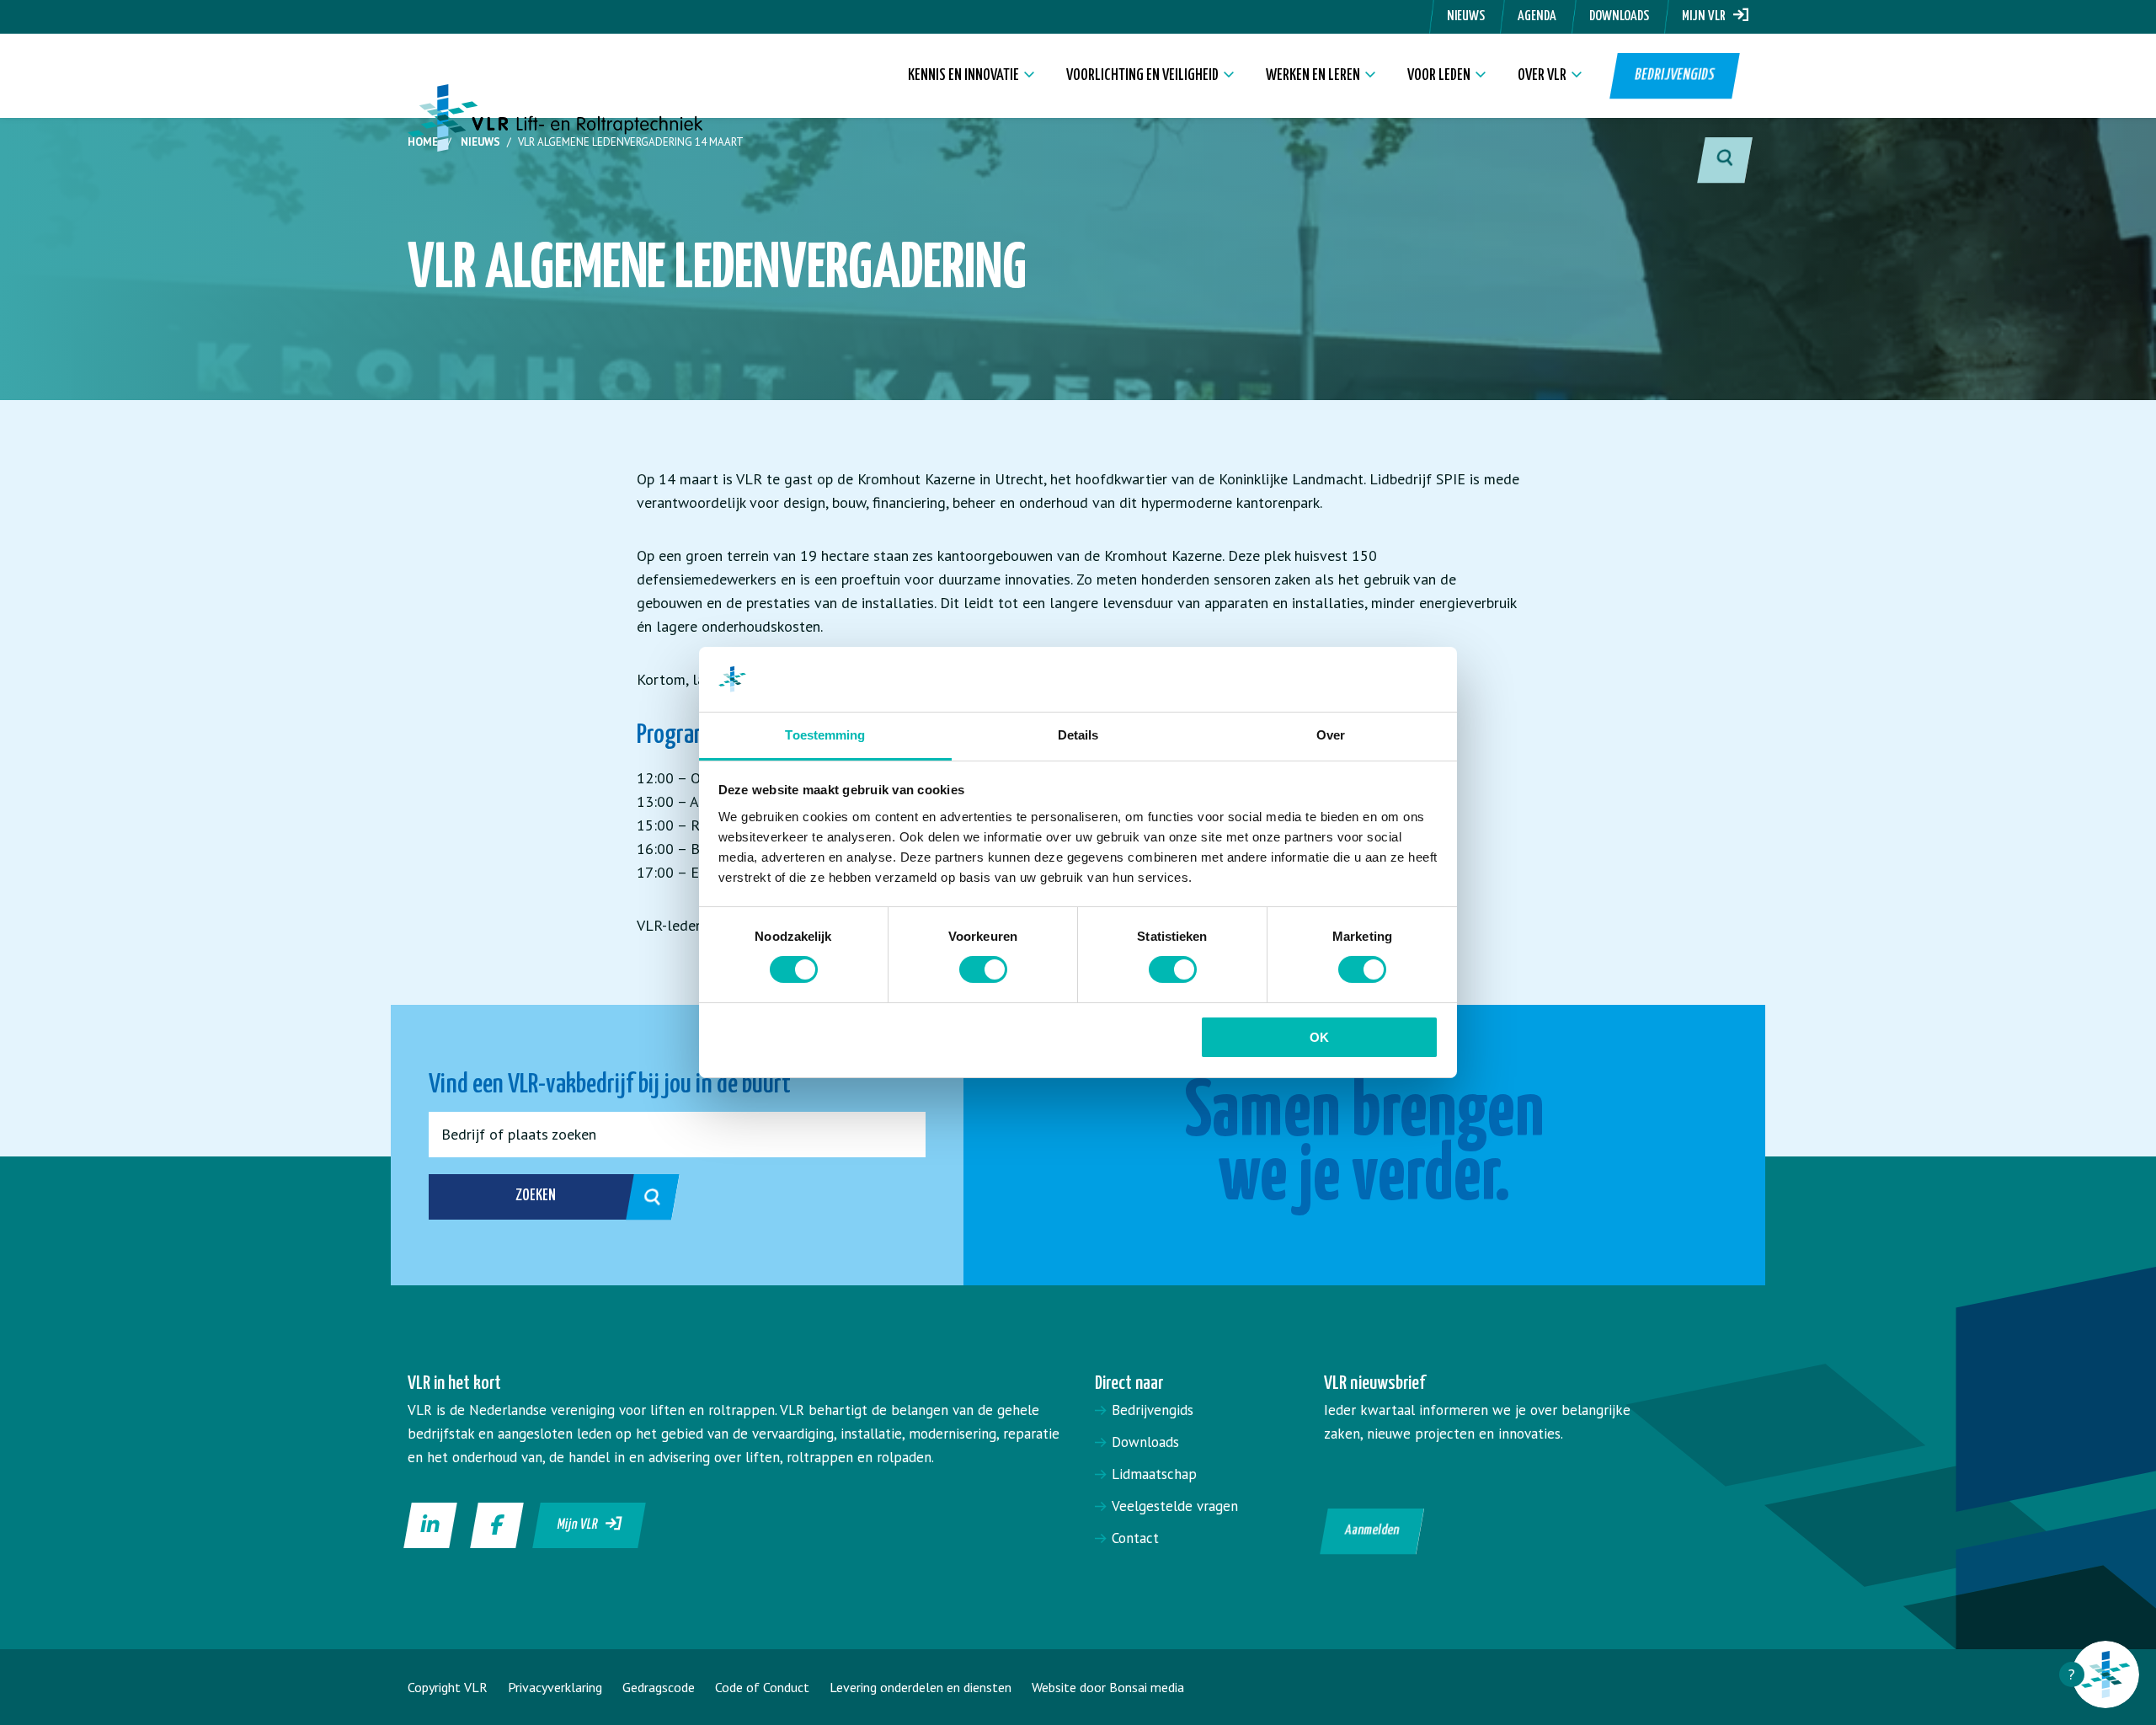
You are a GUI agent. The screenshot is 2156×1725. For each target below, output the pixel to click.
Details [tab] (1078, 735)
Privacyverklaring (555, 1687)
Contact (1135, 1538)
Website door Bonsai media (1108, 1687)
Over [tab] (1331, 735)
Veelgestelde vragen (1175, 1506)
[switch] (983, 969)
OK (1319, 1037)
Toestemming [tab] (825, 735)
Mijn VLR (1708, 16)
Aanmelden (1372, 1531)
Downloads (1619, 16)
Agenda (1537, 16)
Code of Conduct (762, 1687)
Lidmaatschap (1154, 1474)
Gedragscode (659, 1687)
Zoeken (536, 1196)
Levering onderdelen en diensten (921, 1687)
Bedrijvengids (1674, 75)
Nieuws (1466, 16)
